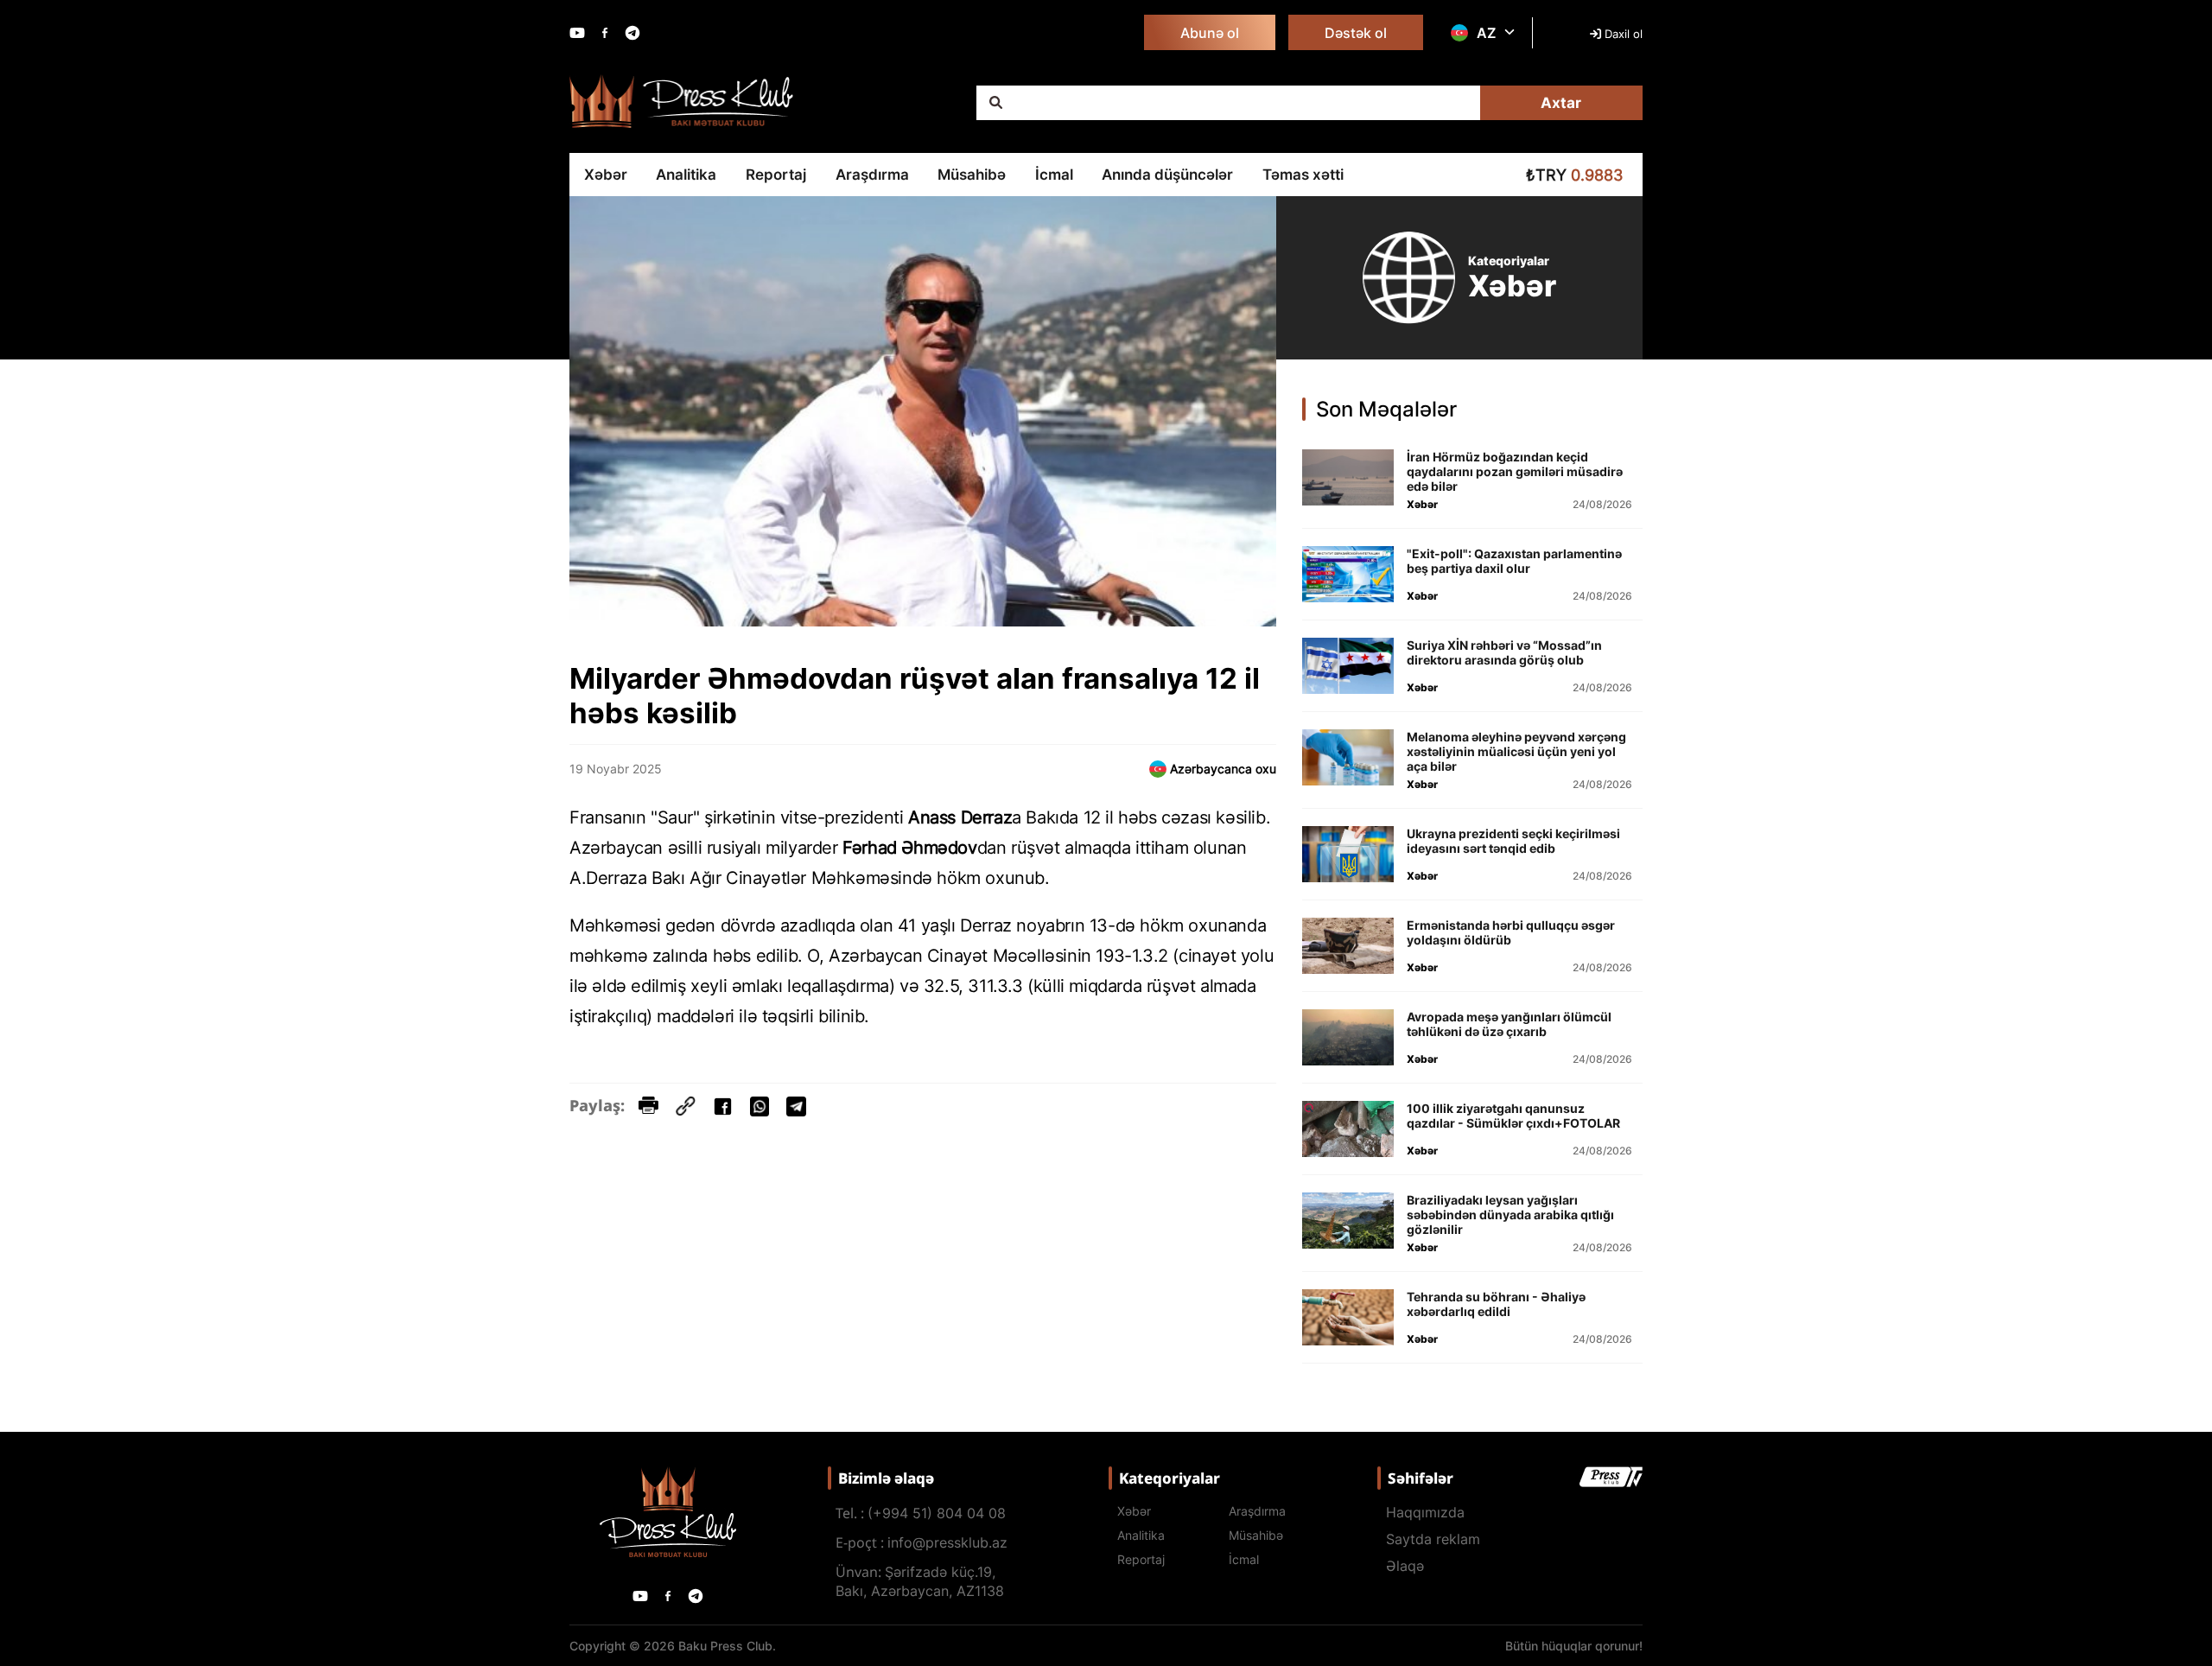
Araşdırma (872, 175)
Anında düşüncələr (1167, 175)
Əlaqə (1405, 1566)
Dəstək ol (1356, 33)
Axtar (1561, 103)
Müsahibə (972, 175)
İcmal (1054, 175)
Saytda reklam (1433, 1539)
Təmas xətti (1303, 175)
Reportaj (776, 175)
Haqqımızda (1425, 1512)
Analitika (686, 175)
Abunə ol (1210, 33)
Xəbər (606, 175)
